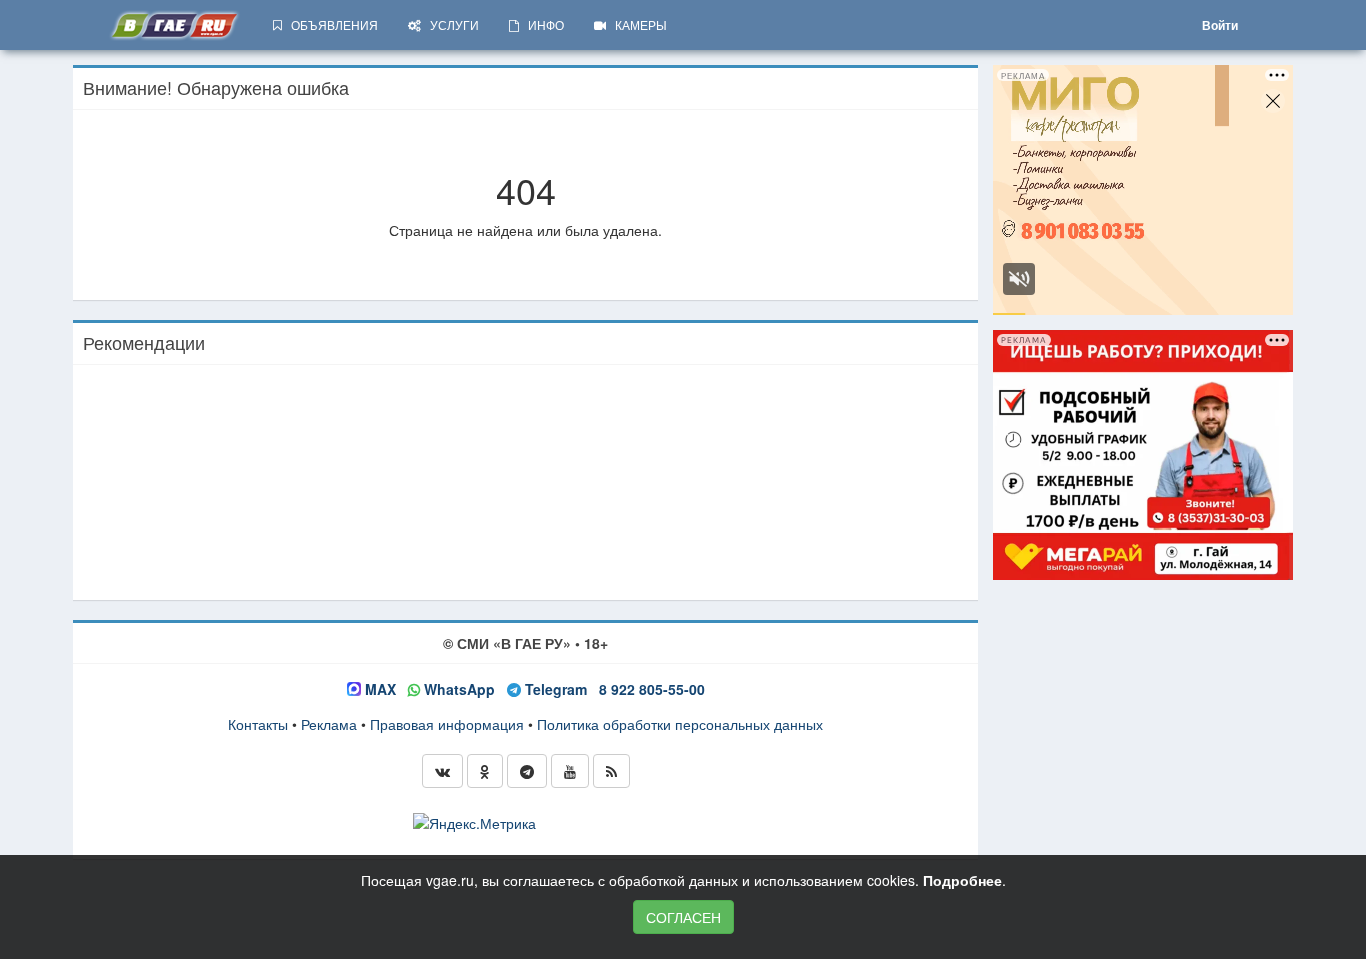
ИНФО (541, 24)
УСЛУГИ (450, 24)
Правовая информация (447, 724)
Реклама (329, 724)
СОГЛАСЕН (683, 917)
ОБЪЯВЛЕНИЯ (330, 24)
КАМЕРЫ (636, 24)
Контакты (258, 724)
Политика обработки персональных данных (680, 724)
